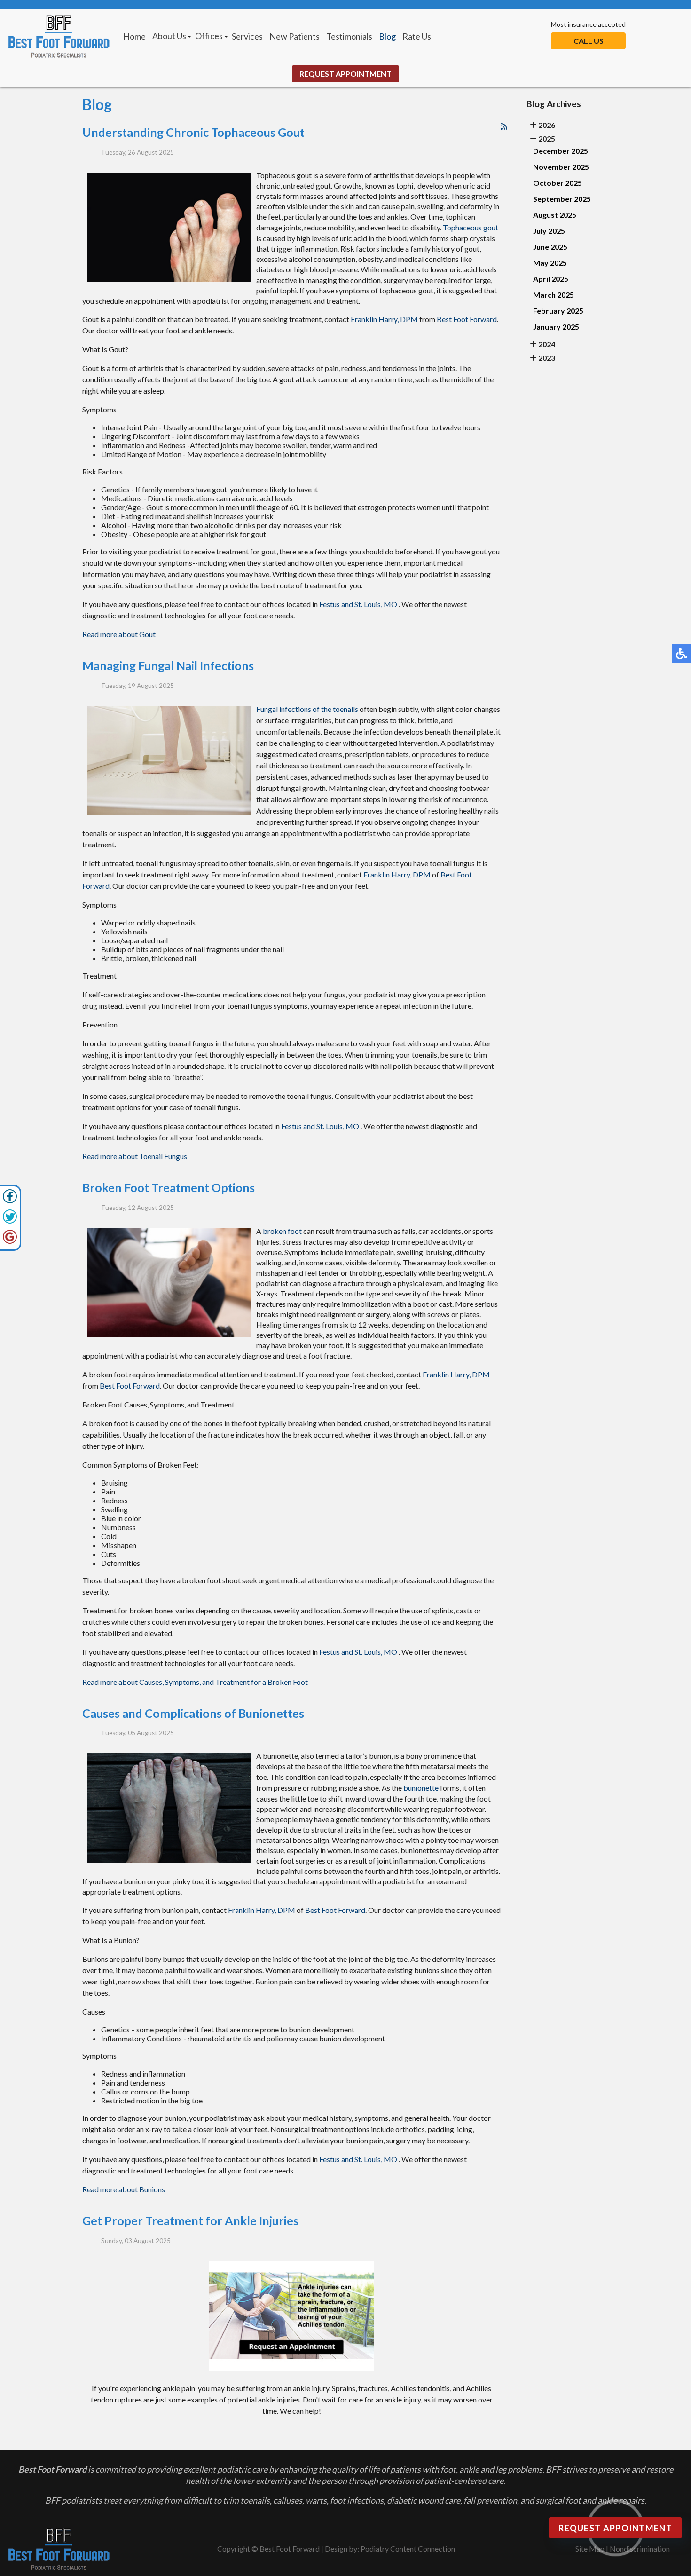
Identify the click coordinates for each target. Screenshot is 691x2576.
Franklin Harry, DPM (384, 319)
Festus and (336, 604)
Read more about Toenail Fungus (135, 1156)
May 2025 (550, 263)
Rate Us (417, 36)
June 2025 (550, 247)
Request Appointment (345, 74)
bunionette (421, 1788)
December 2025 (561, 151)
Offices (209, 36)
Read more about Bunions (124, 2189)
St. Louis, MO (376, 604)
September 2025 (562, 199)
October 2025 (558, 183)
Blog (387, 36)
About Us (169, 36)
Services (247, 36)
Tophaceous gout (471, 227)
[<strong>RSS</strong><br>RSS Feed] (504, 126)
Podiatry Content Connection (408, 2548)
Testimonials (349, 36)
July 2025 (549, 231)
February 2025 (558, 311)
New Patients (294, 36)
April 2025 (551, 279)
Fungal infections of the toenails (307, 709)
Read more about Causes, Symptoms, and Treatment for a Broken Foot (195, 1682)
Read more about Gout (119, 634)
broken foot (282, 1231)
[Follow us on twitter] (10, 1221)
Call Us (589, 41)
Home (134, 36)
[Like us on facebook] (10, 1201)
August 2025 (555, 215)
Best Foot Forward (467, 319)
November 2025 (561, 167)
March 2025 (554, 295)
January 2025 (556, 327)
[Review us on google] (10, 1241)
